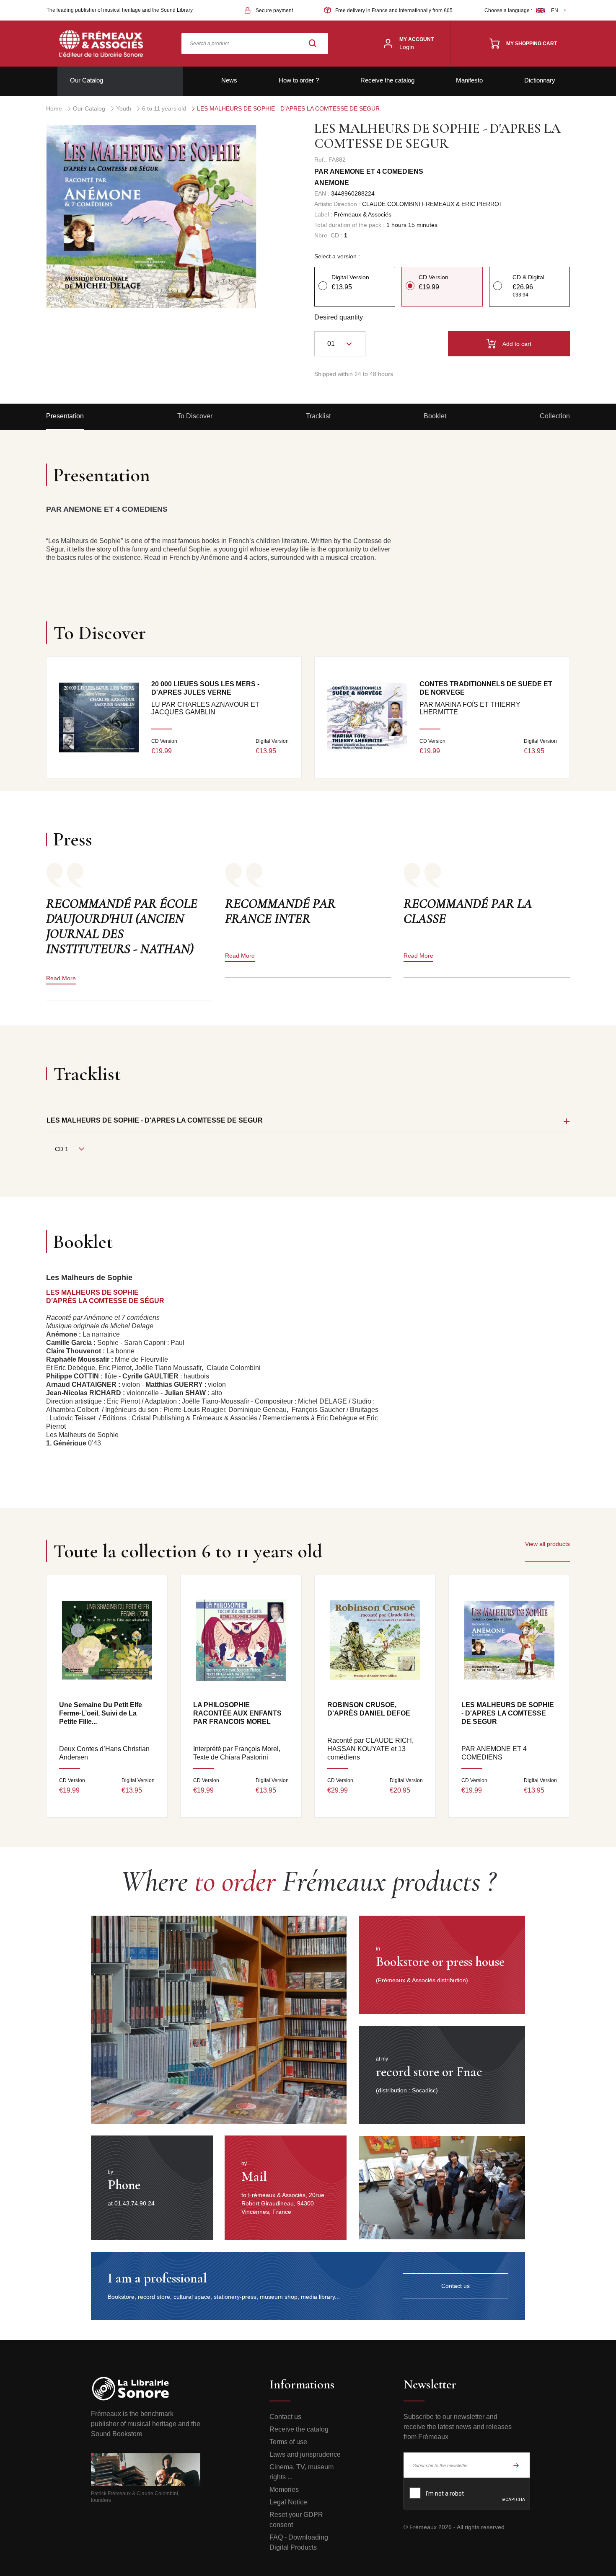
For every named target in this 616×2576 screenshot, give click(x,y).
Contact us (285, 2417)
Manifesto (469, 80)
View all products (547, 1544)
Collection (555, 416)
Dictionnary (540, 80)
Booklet (435, 416)
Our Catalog (87, 80)
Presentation (65, 416)
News (229, 80)
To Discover (195, 416)
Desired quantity (339, 317)
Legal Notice (288, 2502)
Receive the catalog (387, 80)
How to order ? (299, 80)
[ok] (516, 2465)
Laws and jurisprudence (305, 2454)
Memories (284, 2490)
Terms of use (288, 2442)
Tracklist (318, 416)
